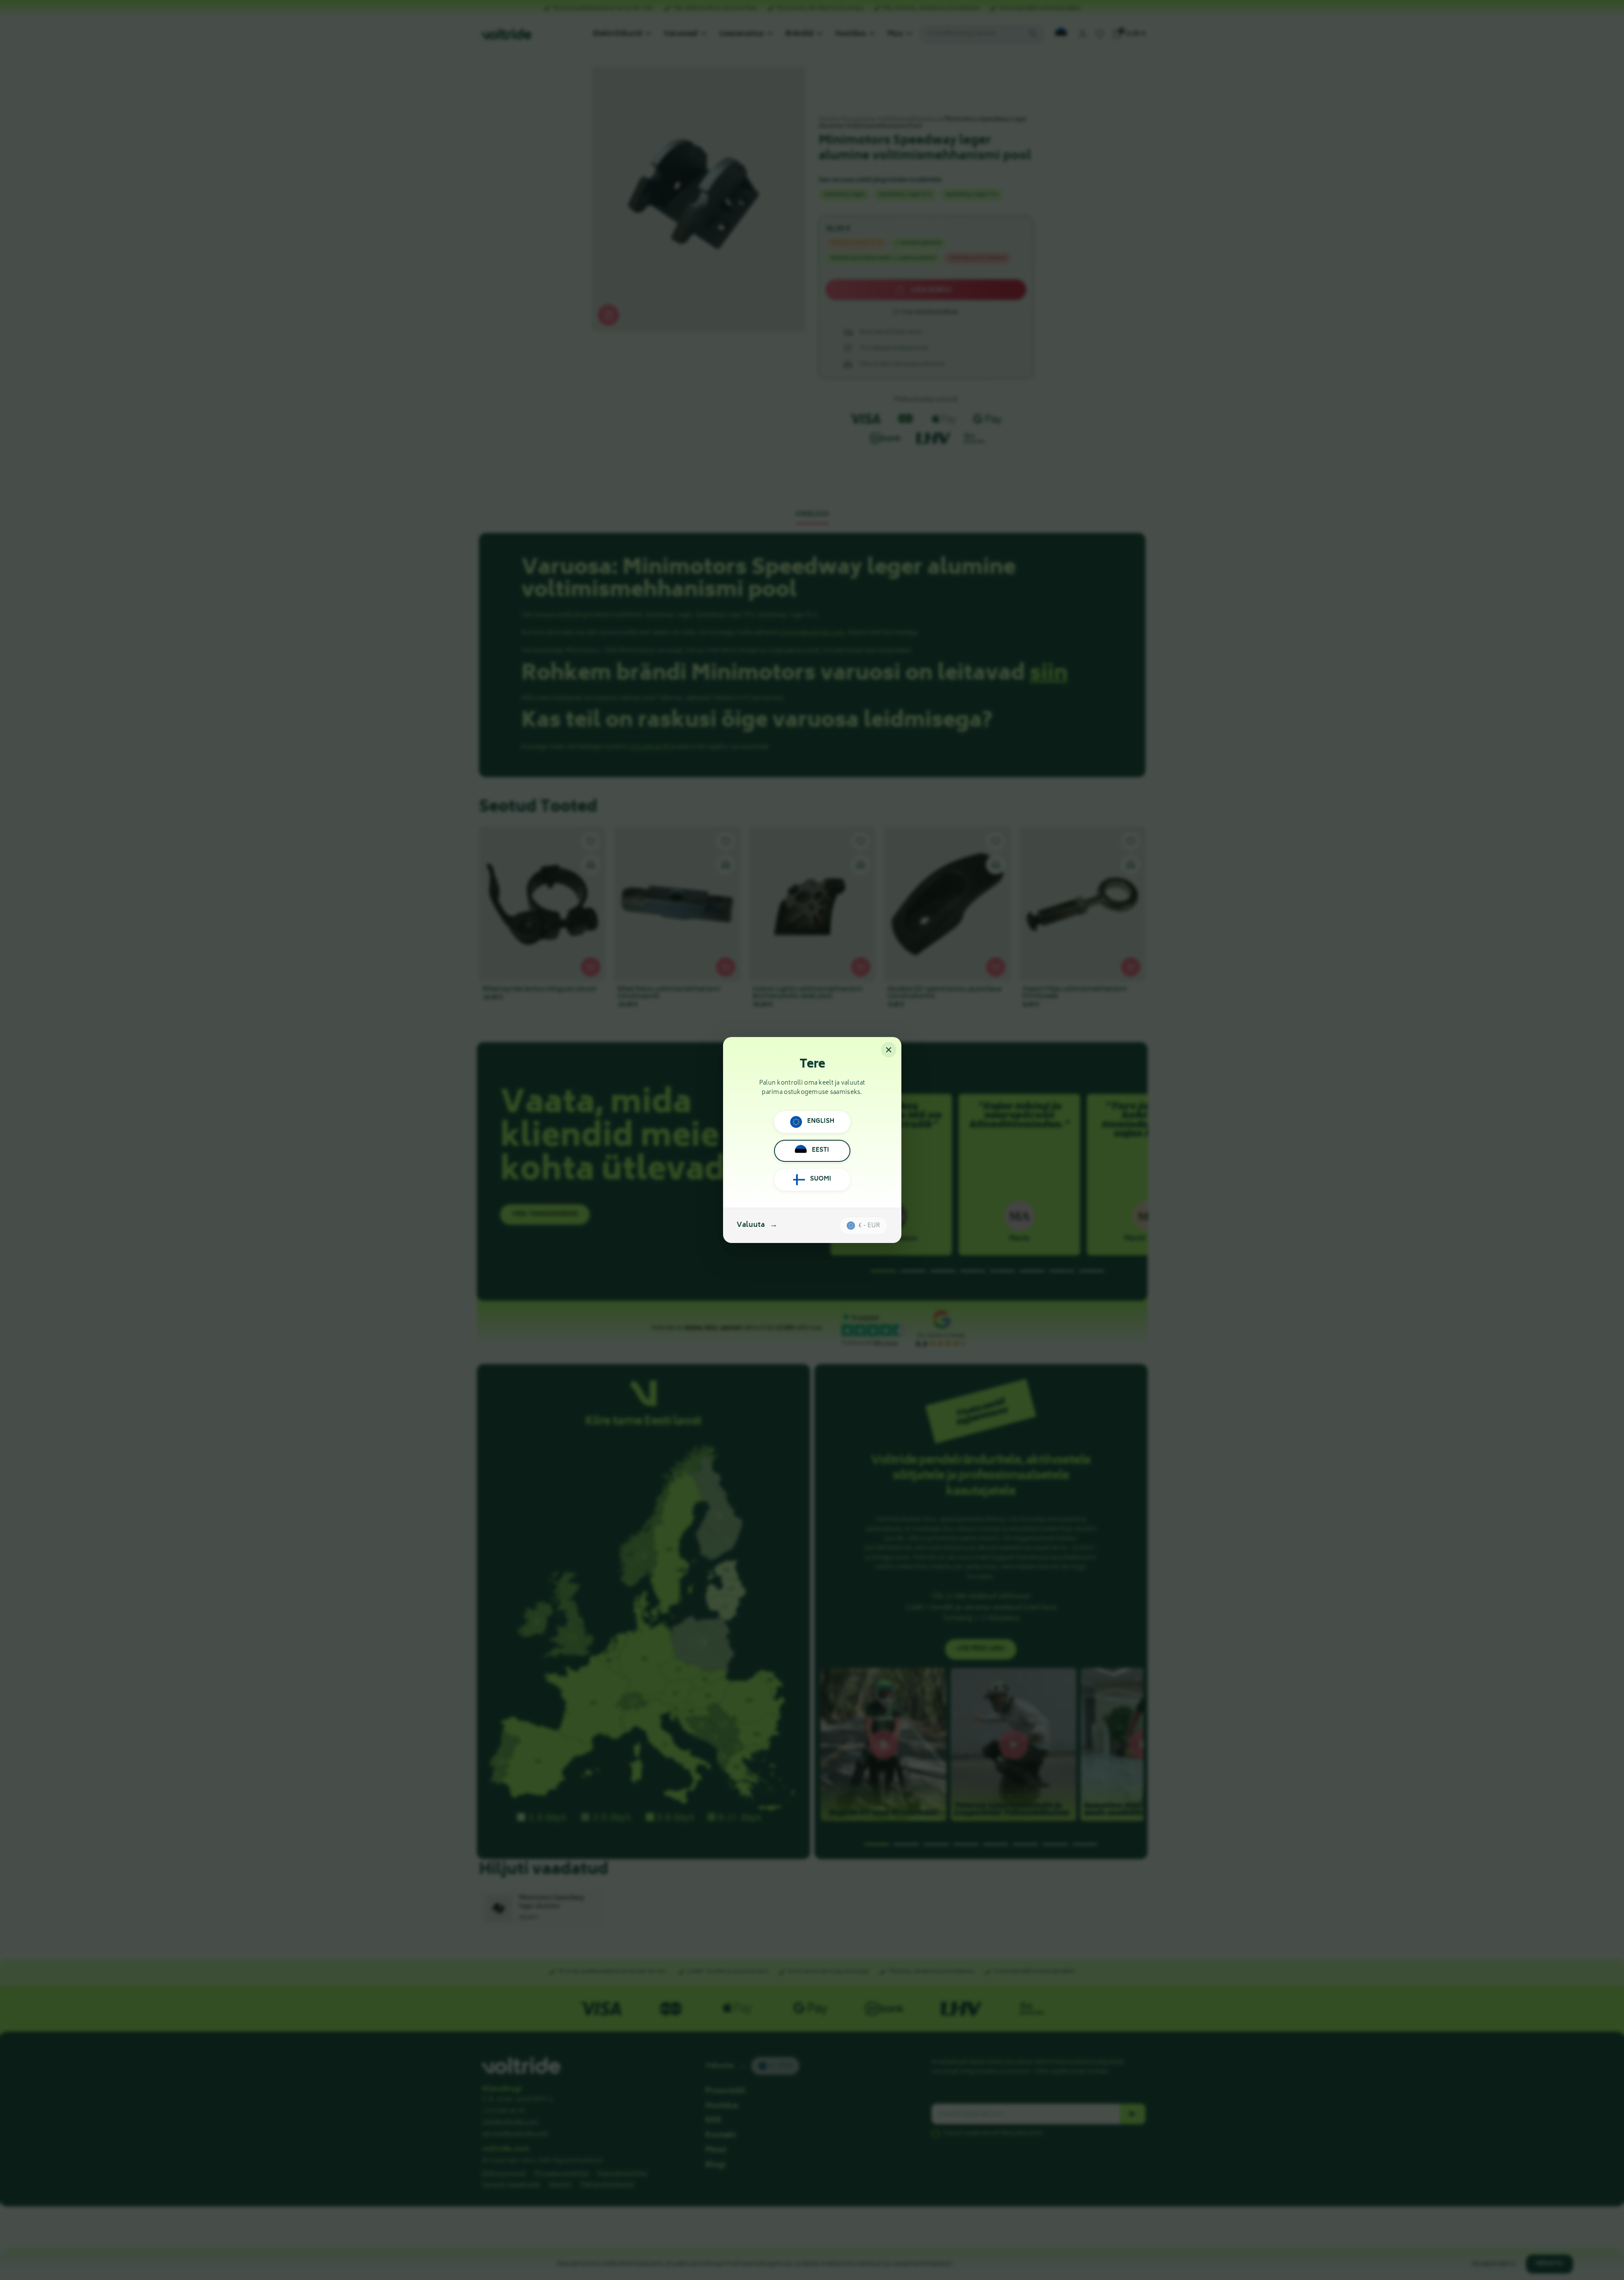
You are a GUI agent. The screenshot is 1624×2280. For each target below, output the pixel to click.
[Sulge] (889, 1050)
